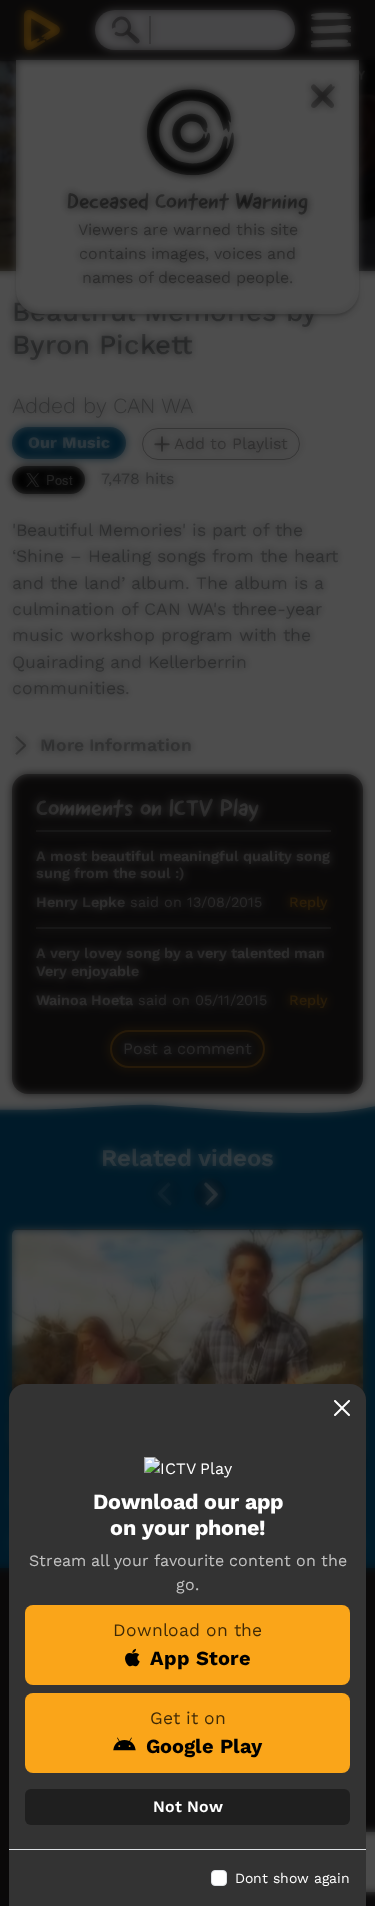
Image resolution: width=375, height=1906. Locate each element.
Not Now (188, 1806)
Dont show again (292, 1878)
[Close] (342, 1408)
